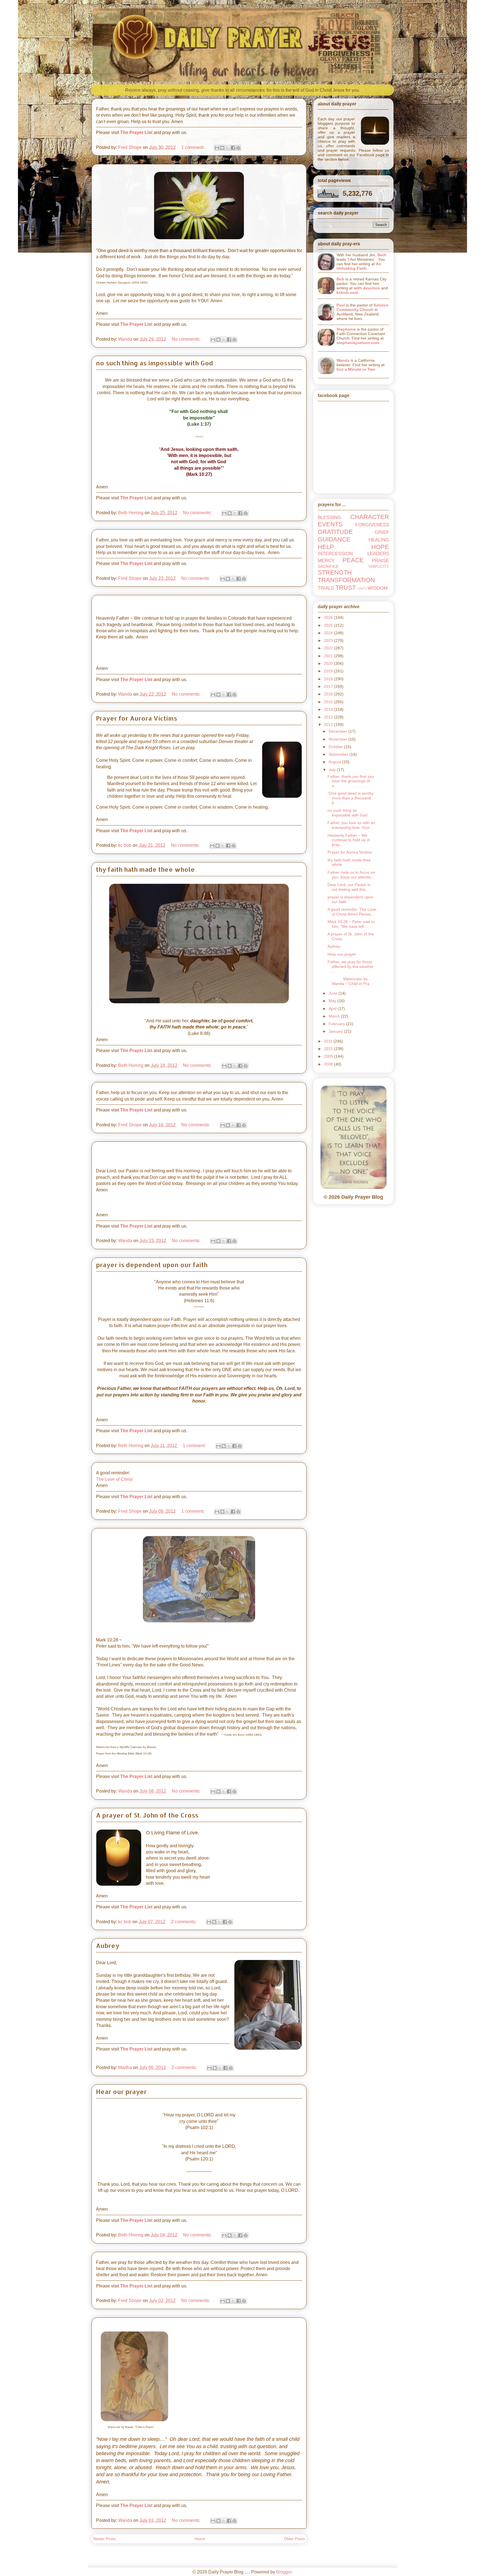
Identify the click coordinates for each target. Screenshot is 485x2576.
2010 (329, 1049)
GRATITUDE (335, 532)
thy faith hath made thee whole (145, 869)
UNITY (362, 589)
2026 (329, 617)
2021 (329, 656)
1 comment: (193, 147)
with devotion (367, 288)
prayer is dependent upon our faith (152, 1265)
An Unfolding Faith (359, 266)
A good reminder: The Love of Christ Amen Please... (352, 912)
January (336, 1031)
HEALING (379, 540)
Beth (382, 255)
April (333, 1009)
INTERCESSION (335, 554)
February (337, 1024)
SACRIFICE (328, 566)
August (335, 762)
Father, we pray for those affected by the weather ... (351, 967)
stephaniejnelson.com (358, 343)
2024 (329, 633)
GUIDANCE (334, 539)
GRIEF (382, 532)
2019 (329, 671)
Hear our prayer (121, 2091)
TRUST (346, 588)
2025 (329, 625)
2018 (329, 679)
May (333, 1001)
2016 (329, 694)
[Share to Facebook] (233, 148)
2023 (329, 640)
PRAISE (380, 561)
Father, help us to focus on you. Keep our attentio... (351, 875)
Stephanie (346, 329)
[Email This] (217, 148)
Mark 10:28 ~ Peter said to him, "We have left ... (351, 924)
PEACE (353, 560)
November (338, 739)
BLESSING (329, 517)
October (336, 747)
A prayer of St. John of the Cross (147, 1815)
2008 (329, 1064)
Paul (341, 305)
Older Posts (294, 2539)
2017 (329, 686)
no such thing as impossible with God (155, 363)
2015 (329, 702)
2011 (329, 1041)
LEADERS (378, 554)
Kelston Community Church (362, 307)
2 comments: (184, 1922)
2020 (329, 663)
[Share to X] (228, 148)
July (333, 770)
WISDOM (378, 588)
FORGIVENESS (372, 525)
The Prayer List (136, 132)
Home (200, 2539)
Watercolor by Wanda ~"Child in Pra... (350, 981)
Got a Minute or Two (356, 369)
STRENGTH (335, 572)
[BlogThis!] (222, 148)
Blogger (284, 2572)
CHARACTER (370, 517)
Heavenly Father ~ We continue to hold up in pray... (349, 840)
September (339, 754)
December (338, 731)
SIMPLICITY (379, 567)
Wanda (343, 360)
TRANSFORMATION (346, 580)
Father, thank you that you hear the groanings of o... (351, 781)
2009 (329, 1056)
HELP (326, 547)
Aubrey (108, 1945)
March (335, 1016)
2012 (329, 725)
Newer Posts (104, 2539)
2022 (329, 648)
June (334, 993)
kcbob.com (347, 292)
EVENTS (330, 524)
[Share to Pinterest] (238, 148)
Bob (340, 279)
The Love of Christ (114, 1479)
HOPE (380, 547)
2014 (329, 709)
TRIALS (326, 588)
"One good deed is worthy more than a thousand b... (351, 798)
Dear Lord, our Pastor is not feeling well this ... (349, 887)
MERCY (326, 561)
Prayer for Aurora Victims (137, 718)
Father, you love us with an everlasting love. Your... (351, 825)
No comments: (187, 339)
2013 (329, 717)
